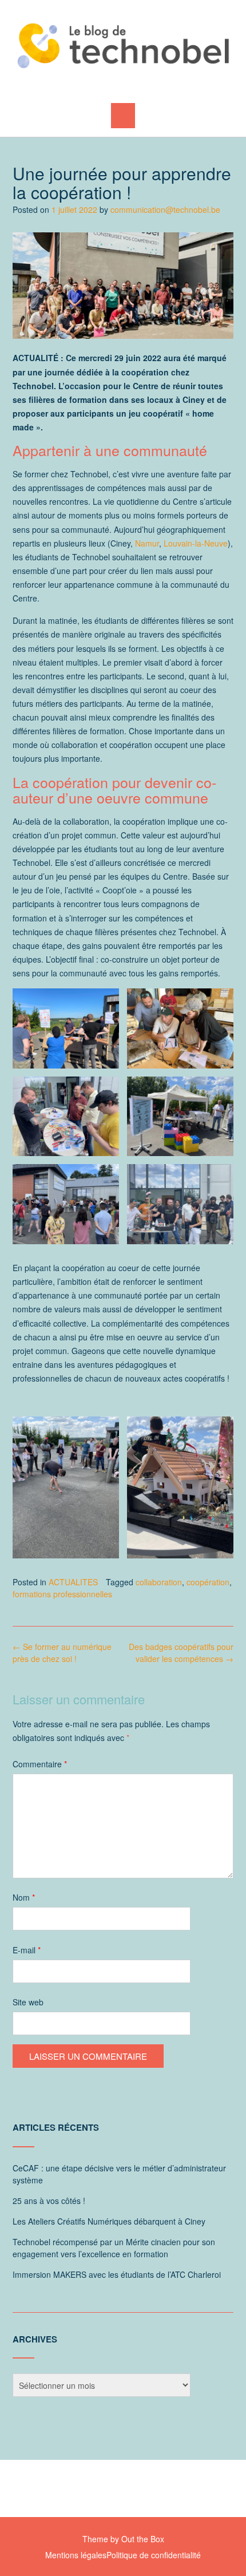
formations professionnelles (62, 1594)
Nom (24, 1897)
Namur (147, 543)
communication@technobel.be (165, 209)
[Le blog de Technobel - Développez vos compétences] (123, 45)
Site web (28, 2002)
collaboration (159, 1582)
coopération (208, 1582)
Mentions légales (76, 2555)
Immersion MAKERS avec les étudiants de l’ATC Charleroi (117, 2274)
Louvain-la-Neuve (196, 543)
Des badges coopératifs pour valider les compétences (181, 1653)
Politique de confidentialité (154, 2555)
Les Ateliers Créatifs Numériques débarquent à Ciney (109, 2221)
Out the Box (143, 2539)
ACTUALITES (73, 1582)
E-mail (27, 1950)
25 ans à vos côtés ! (49, 2201)
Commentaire (40, 1764)
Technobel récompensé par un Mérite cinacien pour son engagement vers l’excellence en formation (114, 2248)
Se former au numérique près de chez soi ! (62, 1653)
